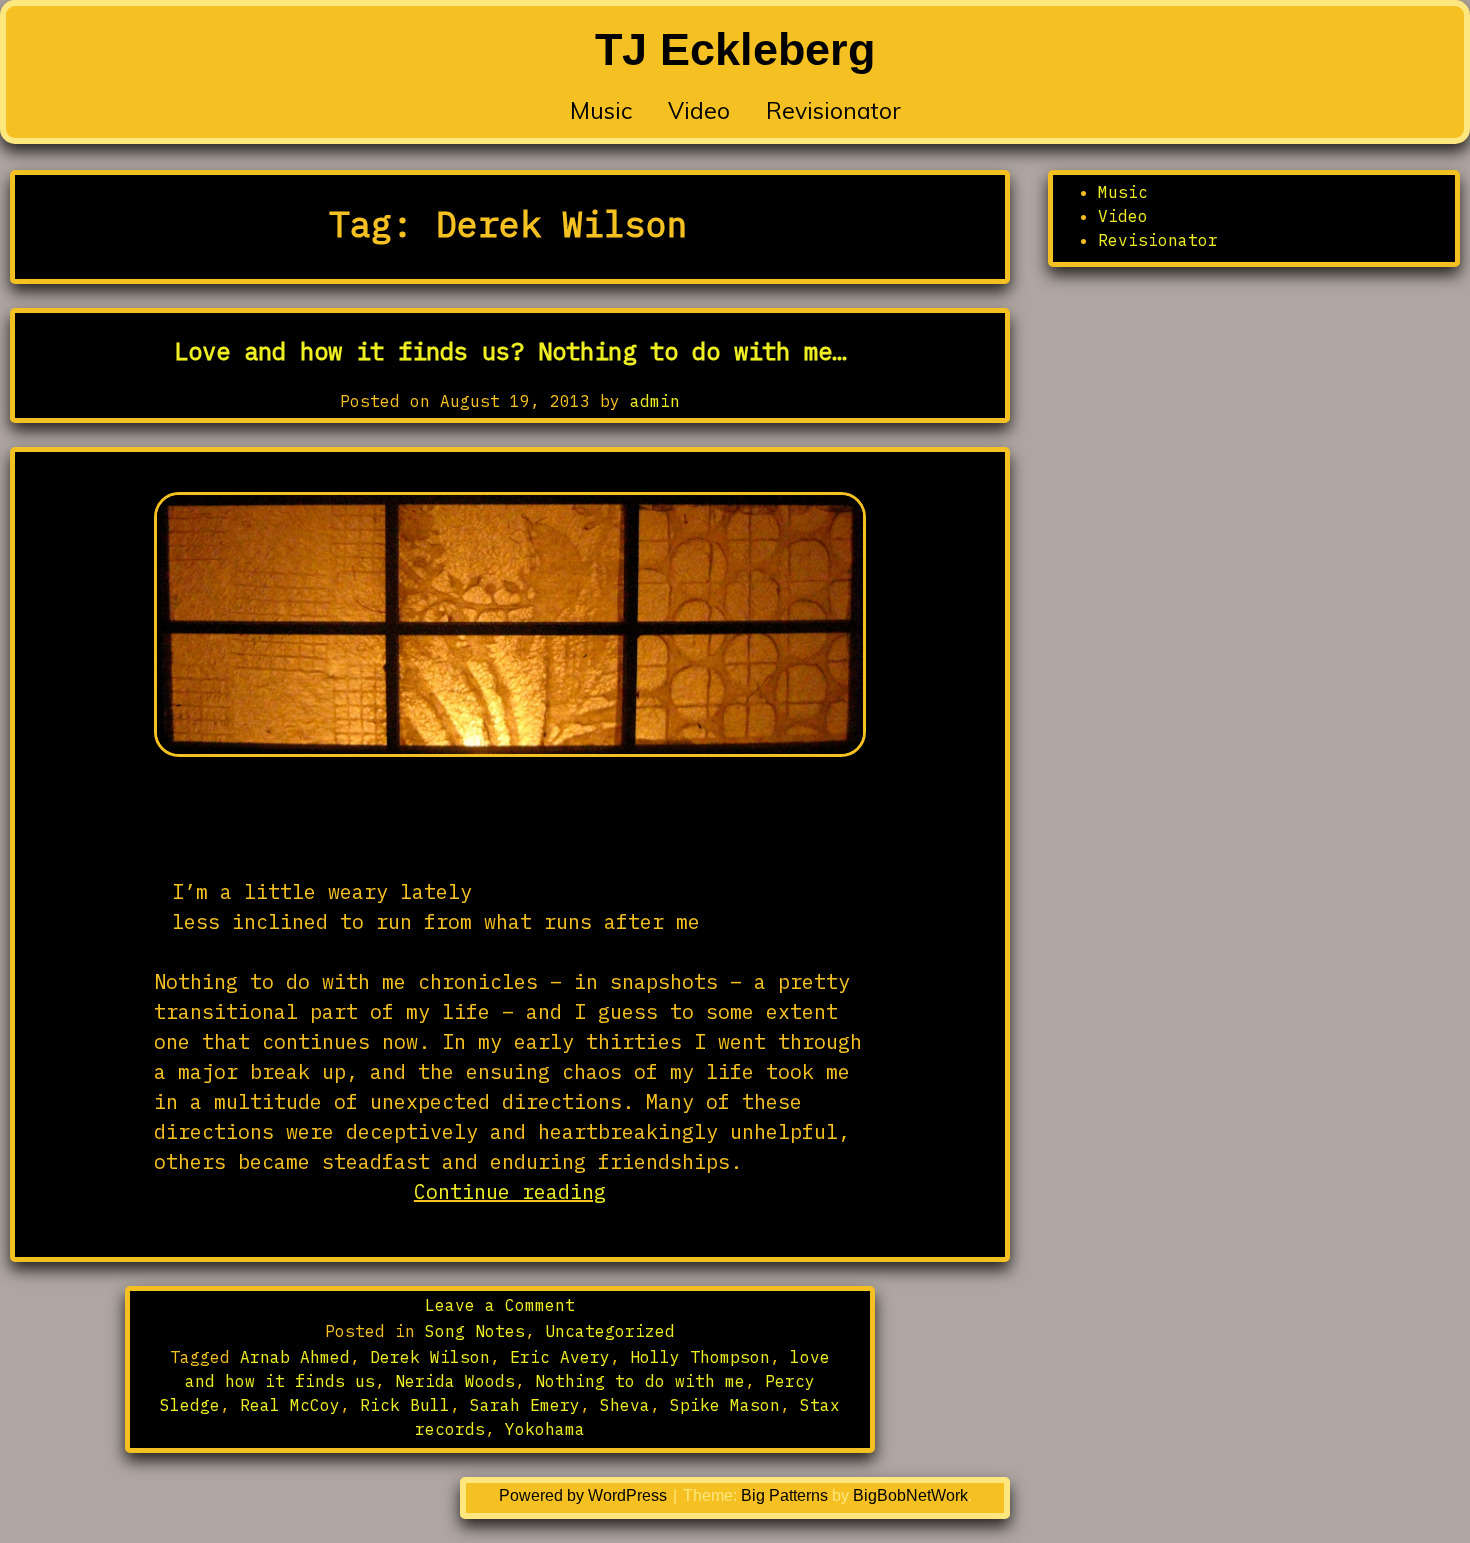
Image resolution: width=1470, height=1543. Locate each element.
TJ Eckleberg (735, 49)
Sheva (625, 1405)
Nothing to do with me (640, 1381)
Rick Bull (405, 1405)
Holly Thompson (700, 1357)
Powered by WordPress (585, 1495)
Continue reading (551, 1192)
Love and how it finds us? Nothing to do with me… (510, 351)
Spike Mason (725, 1405)
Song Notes (475, 1331)
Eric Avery (560, 1357)
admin (655, 401)
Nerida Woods (455, 1381)
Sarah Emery (525, 1405)
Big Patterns (784, 1495)
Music (601, 110)
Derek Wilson (430, 1357)
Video (699, 110)
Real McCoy (290, 1405)
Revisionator (833, 110)
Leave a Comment (500, 1305)
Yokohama (545, 1429)
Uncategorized (610, 1331)
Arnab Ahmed (295, 1357)
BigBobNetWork (910, 1495)
